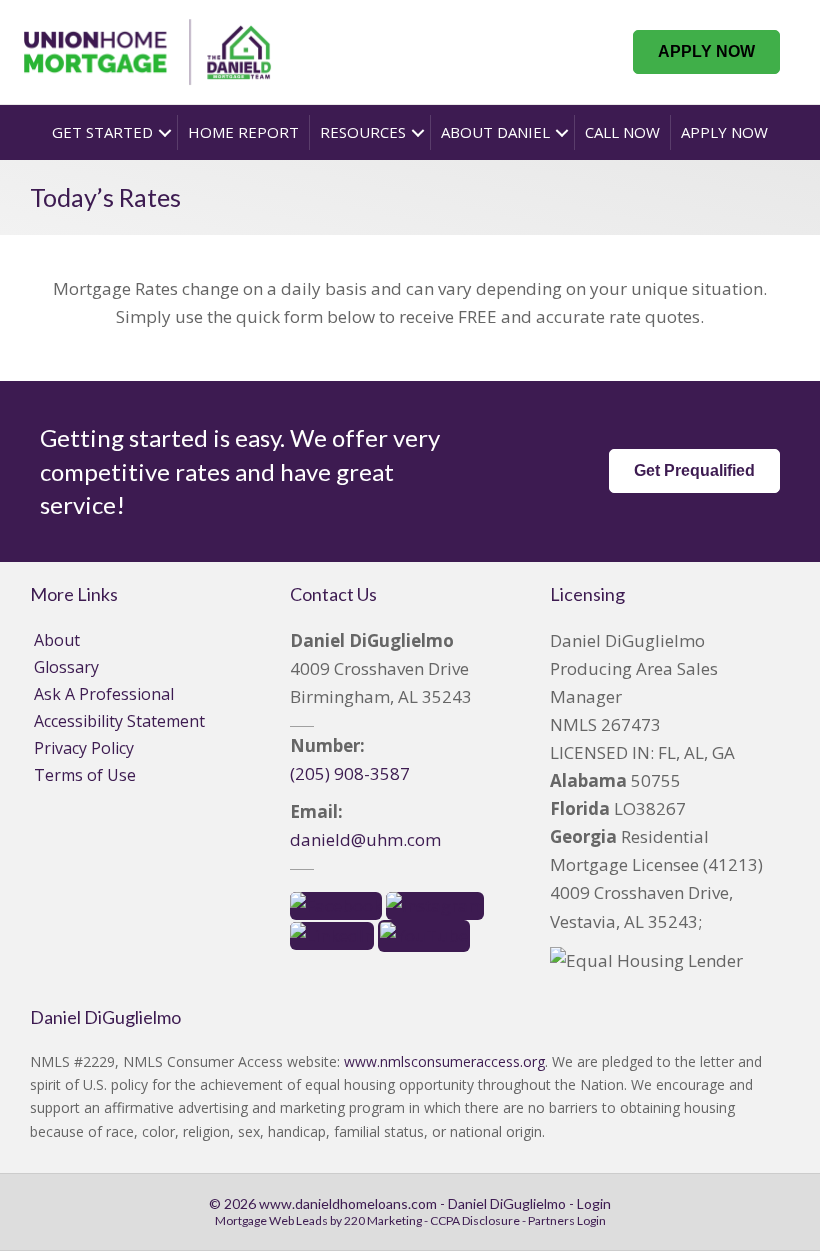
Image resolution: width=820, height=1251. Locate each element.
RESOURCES (363, 132)
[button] (706, 52)
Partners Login (567, 1220)
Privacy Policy (84, 748)
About (57, 640)
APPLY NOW (724, 132)
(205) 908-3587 (350, 773)
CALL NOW (622, 132)
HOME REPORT (243, 132)
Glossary (66, 667)
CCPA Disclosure (475, 1220)
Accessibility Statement (119, 721)
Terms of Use (85, 775)
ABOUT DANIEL (495, 132)
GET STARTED (102, 132)
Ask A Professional (104, 694)
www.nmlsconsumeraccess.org (444, 1061)
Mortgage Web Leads (271, 1220)
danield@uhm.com (365, 839)
